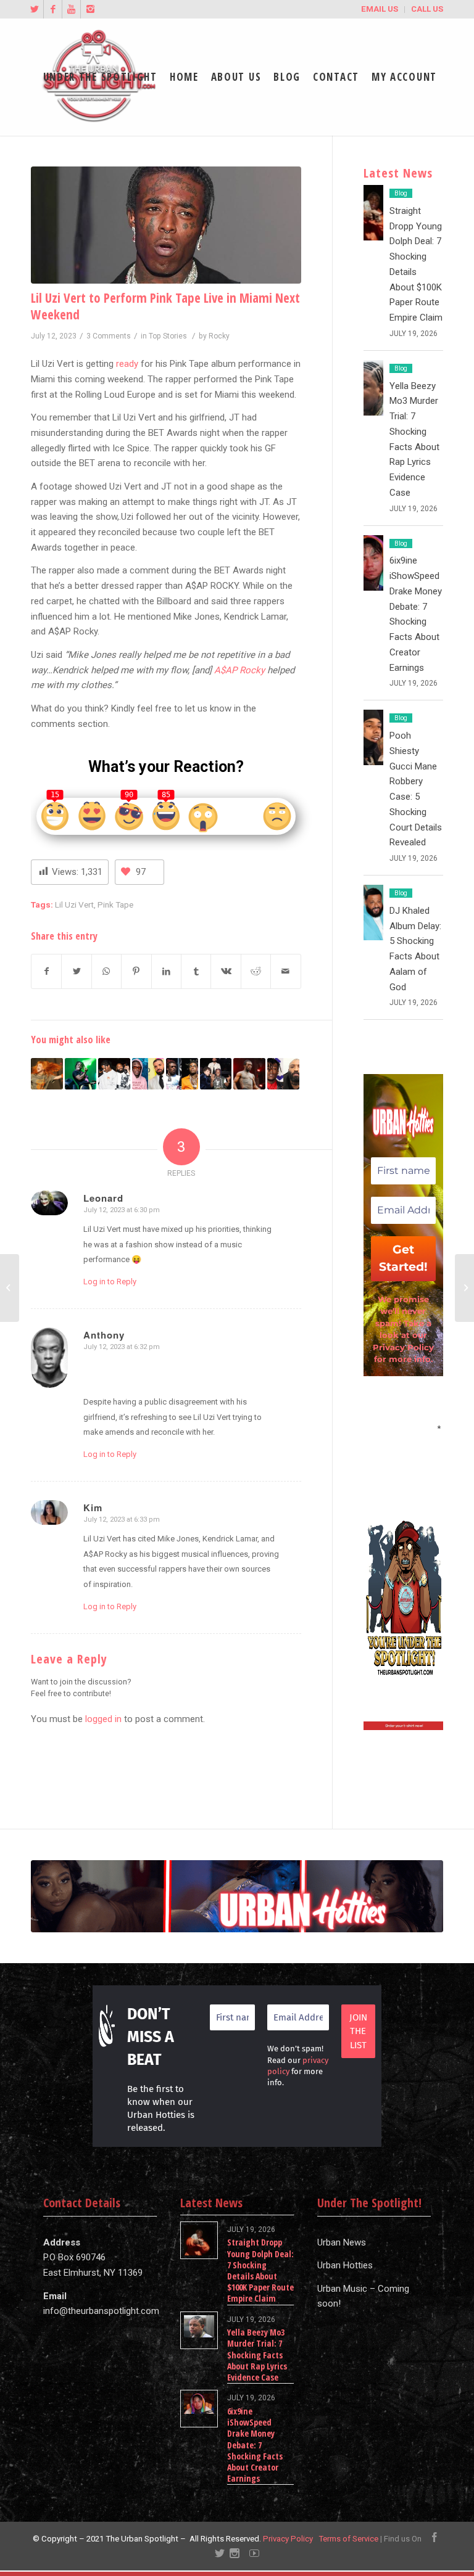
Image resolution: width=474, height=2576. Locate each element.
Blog (401, 193)
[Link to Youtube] (71, 9)
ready (127, 364)
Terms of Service (348, 2539)
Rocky (219, 336)
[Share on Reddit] (256, 971)
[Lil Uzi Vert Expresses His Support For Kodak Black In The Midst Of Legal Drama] (182, 1074)
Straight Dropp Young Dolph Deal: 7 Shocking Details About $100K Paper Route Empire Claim (260, 2270)
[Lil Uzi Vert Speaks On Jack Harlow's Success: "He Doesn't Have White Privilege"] (216, 1074)
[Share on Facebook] (46, 971)
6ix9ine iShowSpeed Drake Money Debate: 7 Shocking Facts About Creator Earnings (255, 2445)
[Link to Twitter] (34, 9)
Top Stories (168, 336)
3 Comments (109, 336)
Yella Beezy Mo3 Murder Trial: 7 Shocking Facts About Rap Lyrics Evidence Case (257, 2355)
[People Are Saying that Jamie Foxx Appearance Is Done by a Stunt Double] (10, 1288)
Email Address (403, 1427)
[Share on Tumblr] (196, 971)
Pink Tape (115, 904)
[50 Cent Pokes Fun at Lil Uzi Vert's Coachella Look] (249, 1074)
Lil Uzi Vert (74, 904)
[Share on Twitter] (76, 971)
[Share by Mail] (286, 971)
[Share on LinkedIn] (166, 971)
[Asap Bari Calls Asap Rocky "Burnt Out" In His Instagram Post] (114, 1074)
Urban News (342, 2242)
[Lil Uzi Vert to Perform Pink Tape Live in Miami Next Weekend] (166, 225)
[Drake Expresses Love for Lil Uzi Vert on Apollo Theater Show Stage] (148, 1074)
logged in (103, 1719)
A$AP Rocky (239, 670)
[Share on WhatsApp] (106, 971)
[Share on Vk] (226, 971)
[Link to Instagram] (90, 9)
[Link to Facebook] (53, 9)
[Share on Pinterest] (136, 971)
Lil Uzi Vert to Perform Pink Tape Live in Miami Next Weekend (165, 306)
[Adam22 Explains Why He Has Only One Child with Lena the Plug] (464, 1288)
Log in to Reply (110, 1282)
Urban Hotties (345, 2265)
